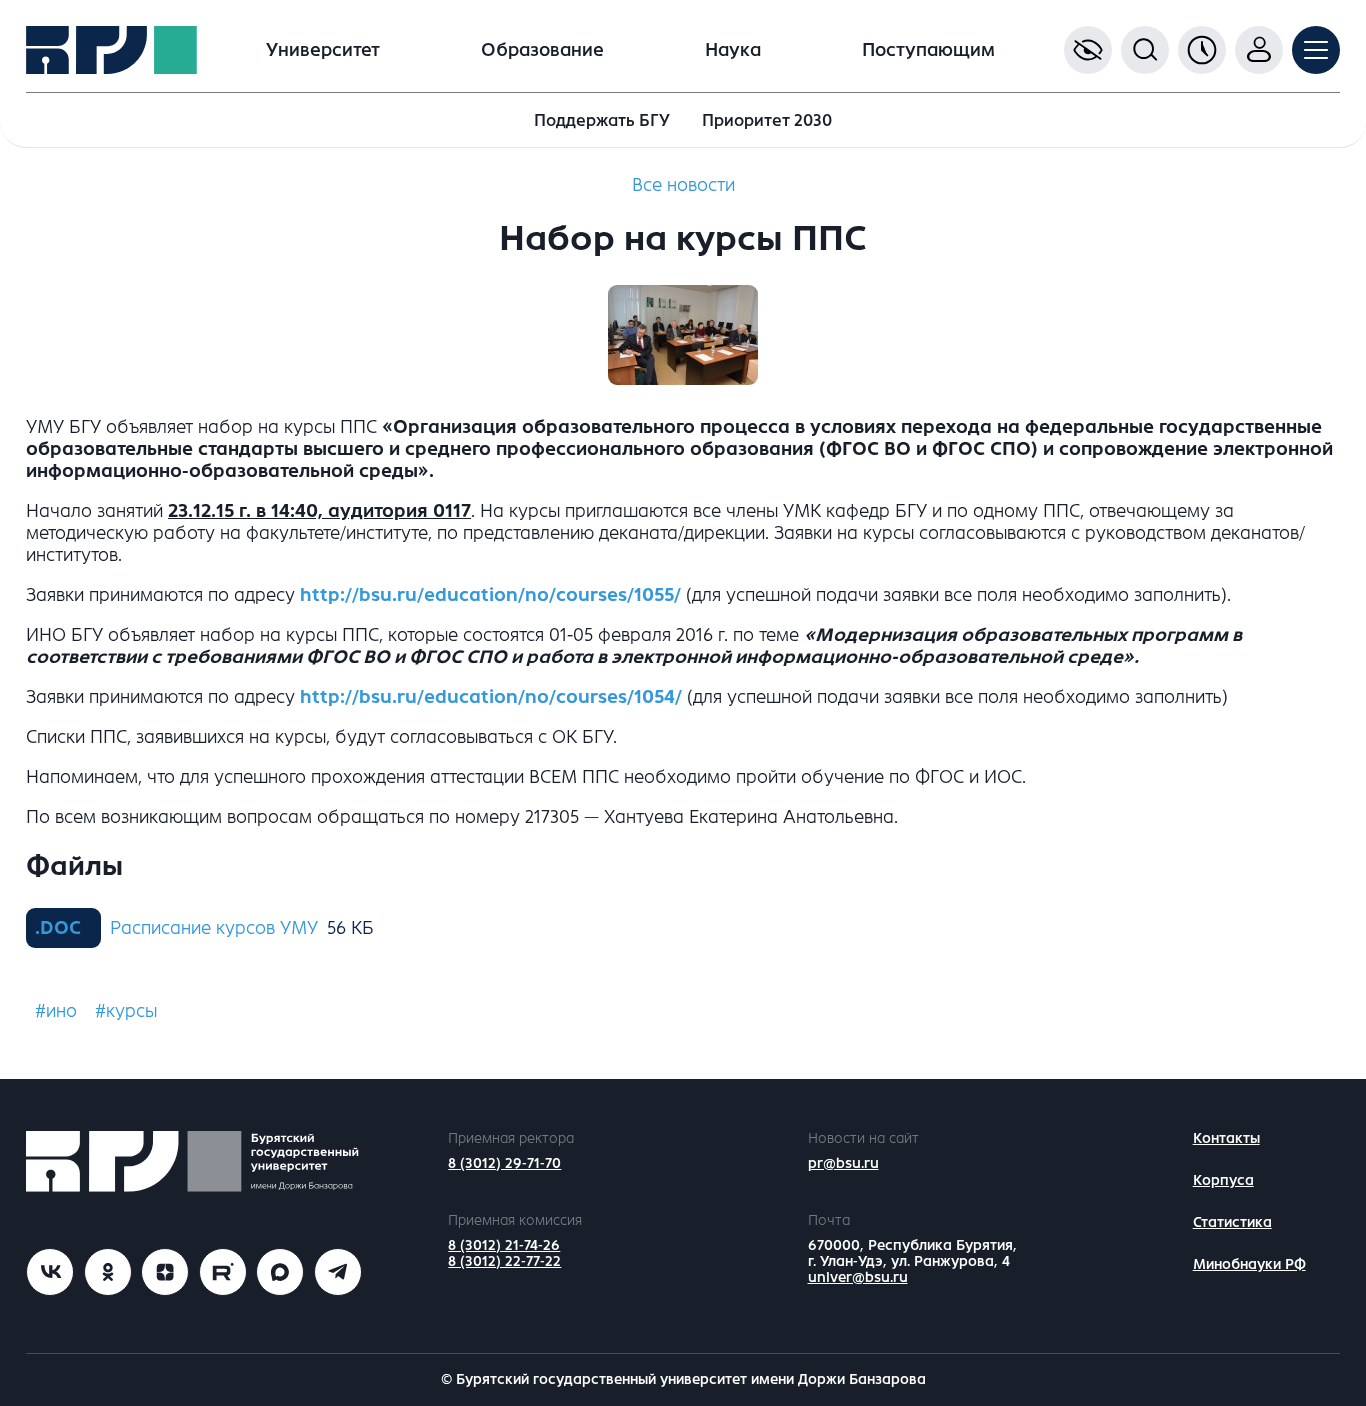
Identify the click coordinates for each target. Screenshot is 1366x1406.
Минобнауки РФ (1249, 1264)
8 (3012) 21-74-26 (504, 1245)
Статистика (1232, 1222)
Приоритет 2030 (767, 120)
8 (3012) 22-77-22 (504, 1261)
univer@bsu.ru (858, 1277)
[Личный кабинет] (1259, 50)
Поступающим (928, 50)
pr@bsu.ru (843, 1163)
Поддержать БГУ (602, 120)
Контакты (1226, 1138)
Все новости (683, 185)
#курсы (126, 1011)
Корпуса (1223, 1180)
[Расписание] (1202, 50)
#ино (56, 1011)
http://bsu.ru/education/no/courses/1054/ (491, 697)
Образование (542, 50)
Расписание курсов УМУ (214, 928)
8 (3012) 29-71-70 (504, 1163)
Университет (323, 50)
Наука (733, 50)
